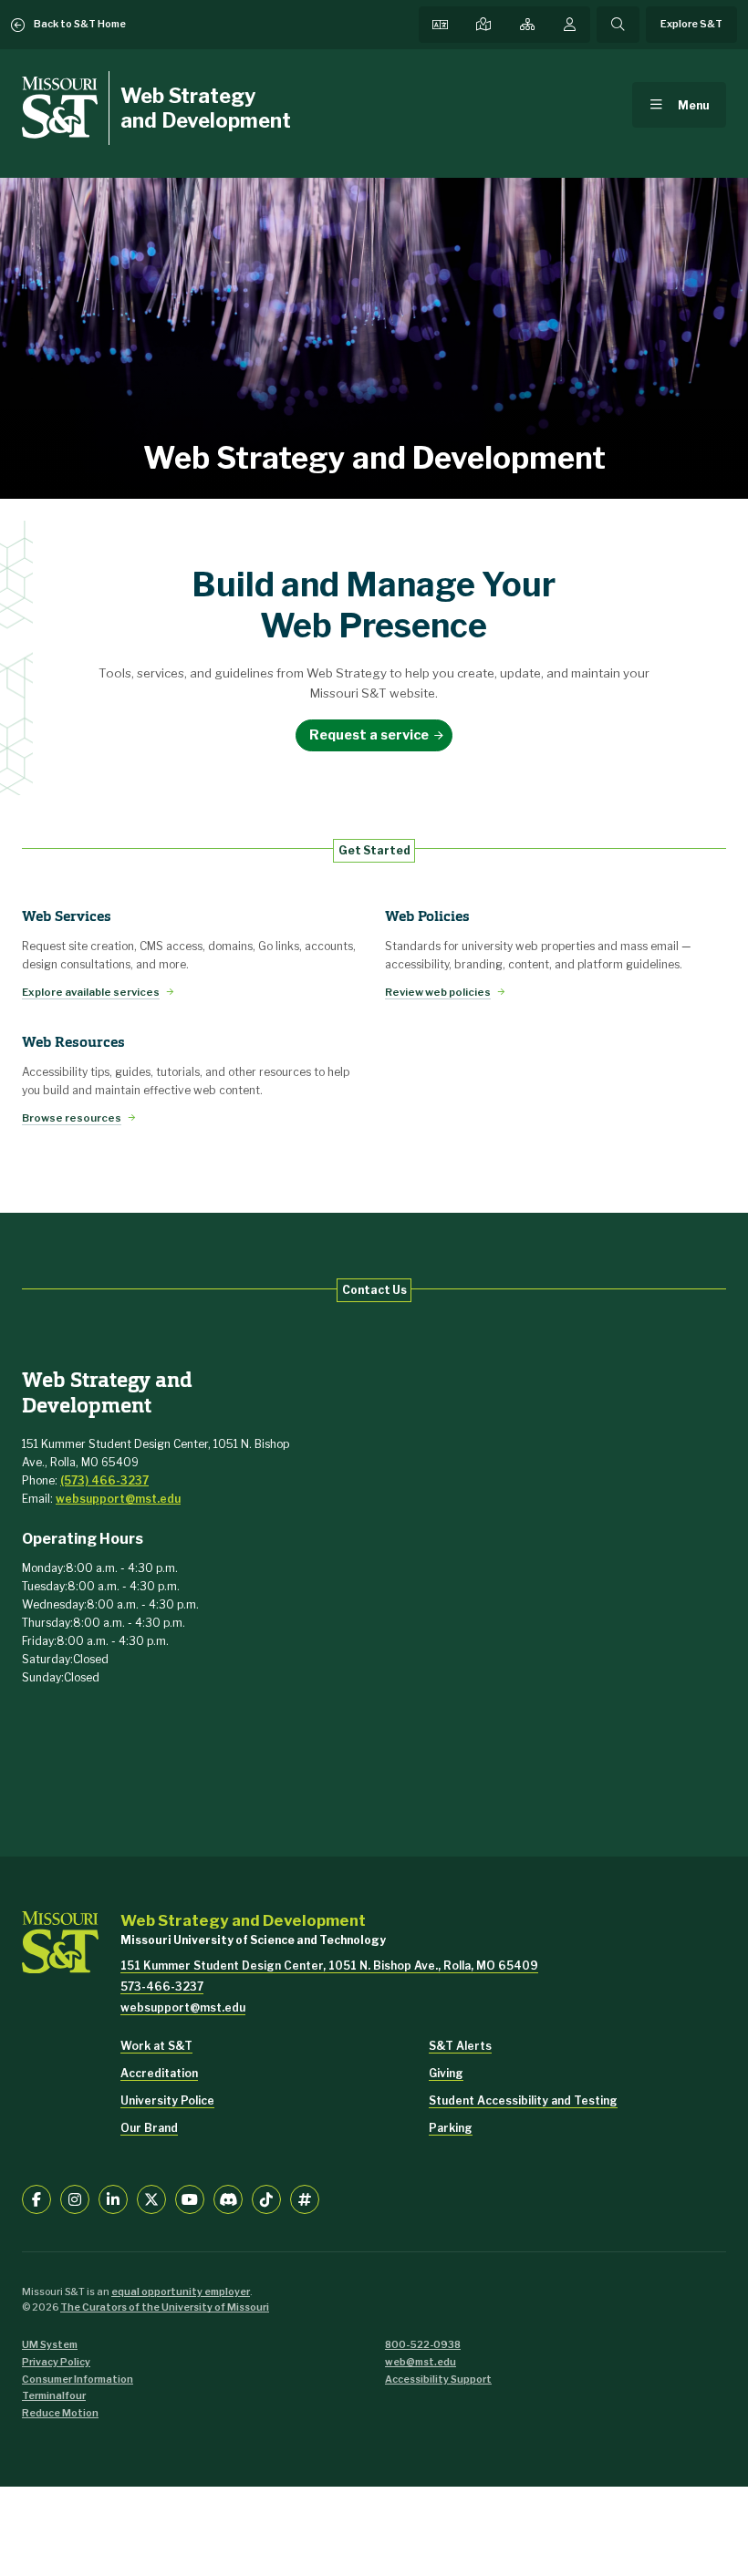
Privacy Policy (56, 2362)
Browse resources (72, 1118)
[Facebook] (36, 2199)
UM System (50, 2345)
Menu (694, 105)
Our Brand (149, 2128)
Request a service (369, 735)
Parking (451, 2128)
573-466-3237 (162, 1986)
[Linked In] (113, 2199)
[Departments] (527, 25)
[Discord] (228, 2199)
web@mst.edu (421, 2362)
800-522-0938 (423, 2345)
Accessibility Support (438, 2379)
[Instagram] (75, 2199)
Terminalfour (54, 2396)
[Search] (618, 25)
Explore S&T (691, 24)
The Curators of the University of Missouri (165, 2307)
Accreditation (159, 2073)
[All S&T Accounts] (305, 2199)
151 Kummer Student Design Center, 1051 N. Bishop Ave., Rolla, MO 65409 (329, 1966)
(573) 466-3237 (104, 1480)
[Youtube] (190, 2199)
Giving (446, 2073)
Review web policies (438, 992)
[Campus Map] (483, 25)
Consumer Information (78, 2379)
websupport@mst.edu (118, 1499)
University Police (167, 2100)
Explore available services (91, 992)
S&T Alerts (460, 2046)
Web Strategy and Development (206, 108)
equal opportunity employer (181, 2292)
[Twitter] (151, 2199)
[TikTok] (266, 2199)
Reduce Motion (60, 2413)
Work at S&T (156, 2046)
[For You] (570, 25)
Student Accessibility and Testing (523, 2100)
